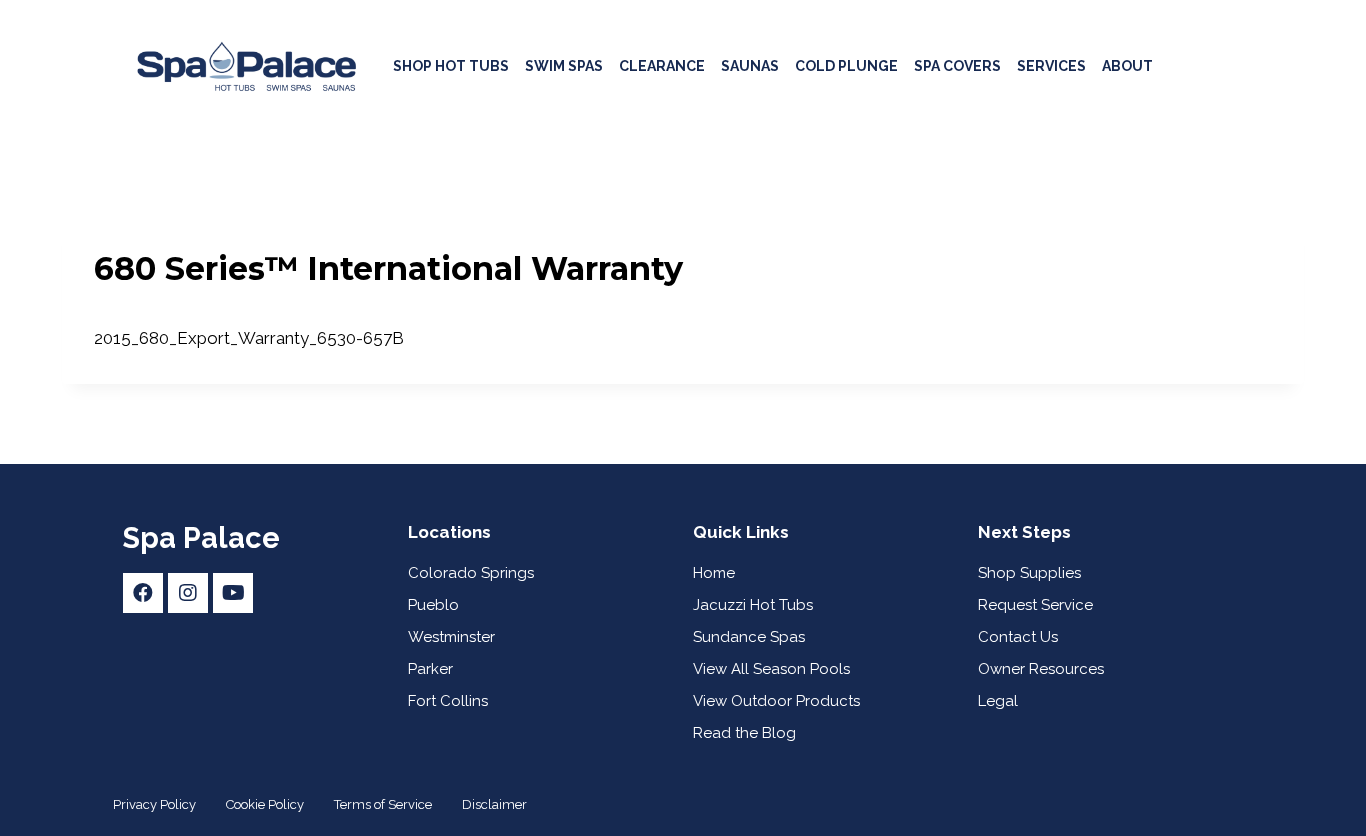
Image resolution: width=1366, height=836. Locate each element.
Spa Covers (957, 66)
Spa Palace (201, 538)
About (1127, 66)
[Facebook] (143, 593)
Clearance (662, 66)
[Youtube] (233, 593)
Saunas (750, 66)
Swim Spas (564, 66)
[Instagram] (188, 593)
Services (1051, 66)
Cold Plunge (846, 66)
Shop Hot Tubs (451, 66)
